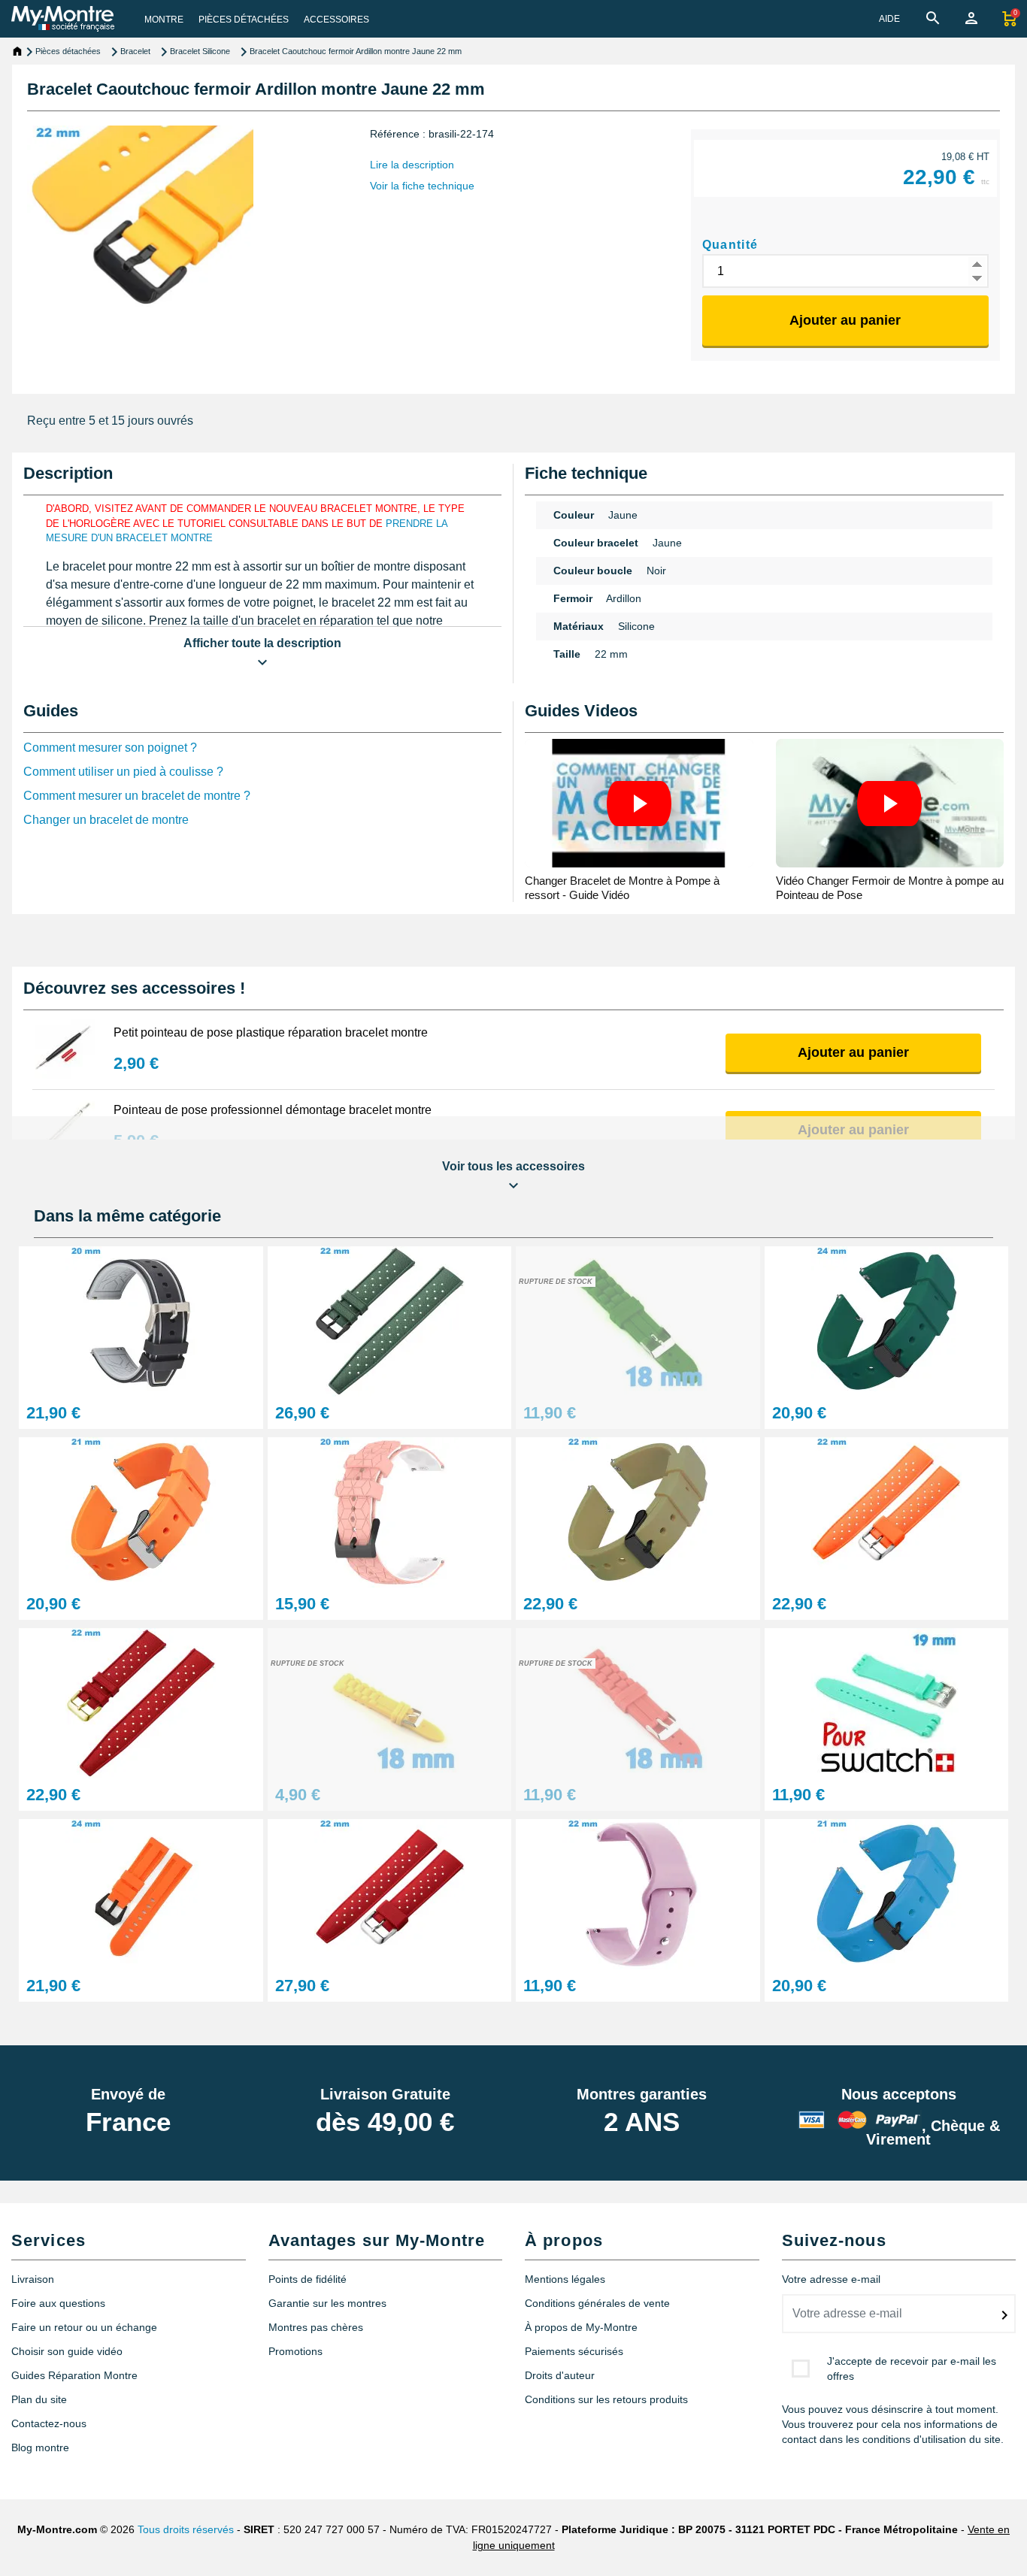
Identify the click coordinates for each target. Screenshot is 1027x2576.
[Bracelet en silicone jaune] (390, 1702)
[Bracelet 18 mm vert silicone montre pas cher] (638, 1320)
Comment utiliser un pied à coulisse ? (123, 772)
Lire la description (412, 165)
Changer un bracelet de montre (106, 820)
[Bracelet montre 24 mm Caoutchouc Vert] (887, 1320)
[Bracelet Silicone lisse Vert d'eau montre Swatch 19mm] (887, 1702)
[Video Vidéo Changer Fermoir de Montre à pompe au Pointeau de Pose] (890, 803)
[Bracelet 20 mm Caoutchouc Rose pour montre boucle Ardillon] (390, 1511)
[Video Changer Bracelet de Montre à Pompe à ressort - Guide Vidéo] (639, 803)
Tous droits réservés (186, 2529)
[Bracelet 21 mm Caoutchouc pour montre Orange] (141, 1511)
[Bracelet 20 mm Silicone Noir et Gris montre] (141, 1320)
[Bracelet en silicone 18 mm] (638, 1702)
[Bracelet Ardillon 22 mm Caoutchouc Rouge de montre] (141, 1702)
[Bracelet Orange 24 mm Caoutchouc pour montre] (141, 1893)
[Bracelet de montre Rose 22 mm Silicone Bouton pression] (638, 1893)
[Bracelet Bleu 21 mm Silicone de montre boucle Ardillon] (887, 1893)
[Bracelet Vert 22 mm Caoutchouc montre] (390, 1320)
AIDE (889, 19)
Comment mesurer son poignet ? (110, 748)
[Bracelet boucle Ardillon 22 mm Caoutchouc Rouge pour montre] (390, 1893)
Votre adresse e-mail (831, 2279)
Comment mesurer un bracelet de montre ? (137, 796)
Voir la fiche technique (422, 186)
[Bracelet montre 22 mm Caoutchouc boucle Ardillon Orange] (887, 1511)
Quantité (730, 245)
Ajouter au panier (845, 320)
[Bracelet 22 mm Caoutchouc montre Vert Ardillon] (638, 1511)
